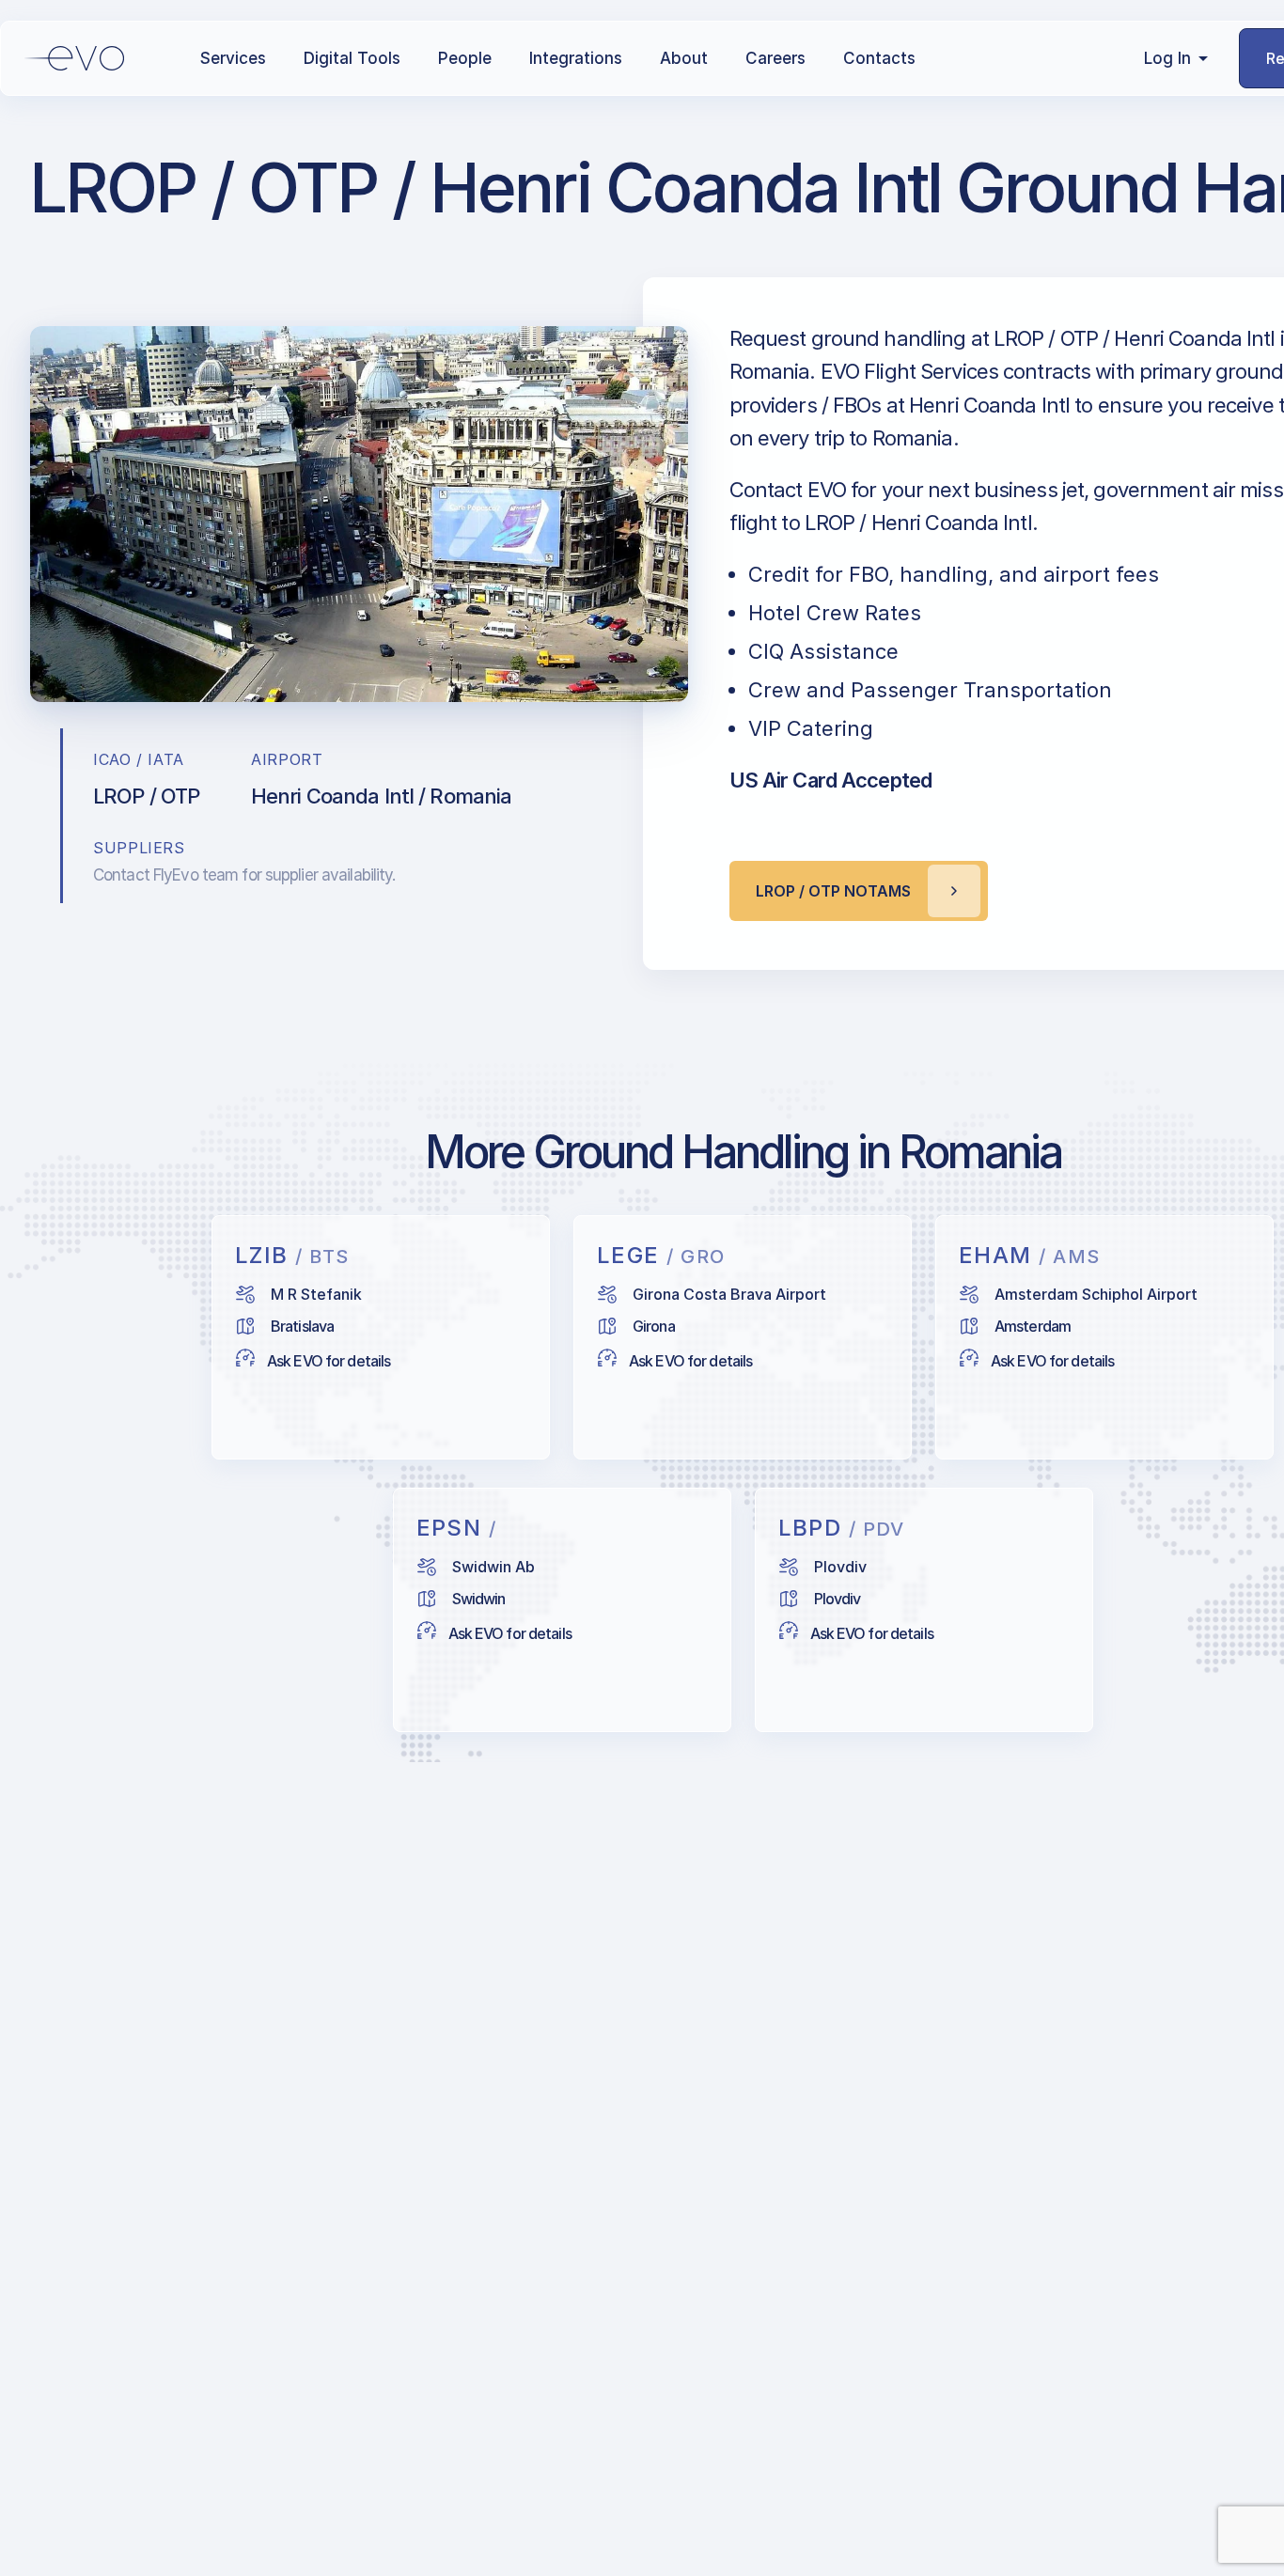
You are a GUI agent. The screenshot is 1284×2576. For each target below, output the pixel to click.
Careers (775, 58)
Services (233, 58)
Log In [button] (1167, 58)
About (684, 58)
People (465, 58)
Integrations (576, 58)
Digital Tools (352, 58)
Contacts (879, 58)
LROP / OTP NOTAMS (833, 891)
